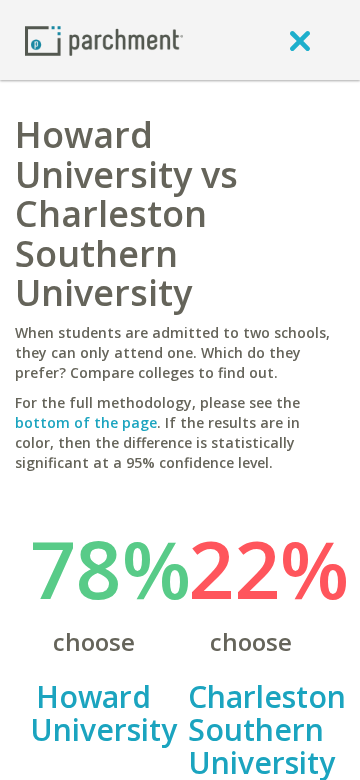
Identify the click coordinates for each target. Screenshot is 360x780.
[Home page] (104, 39)
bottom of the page (86, 422)
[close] (300, 40)
